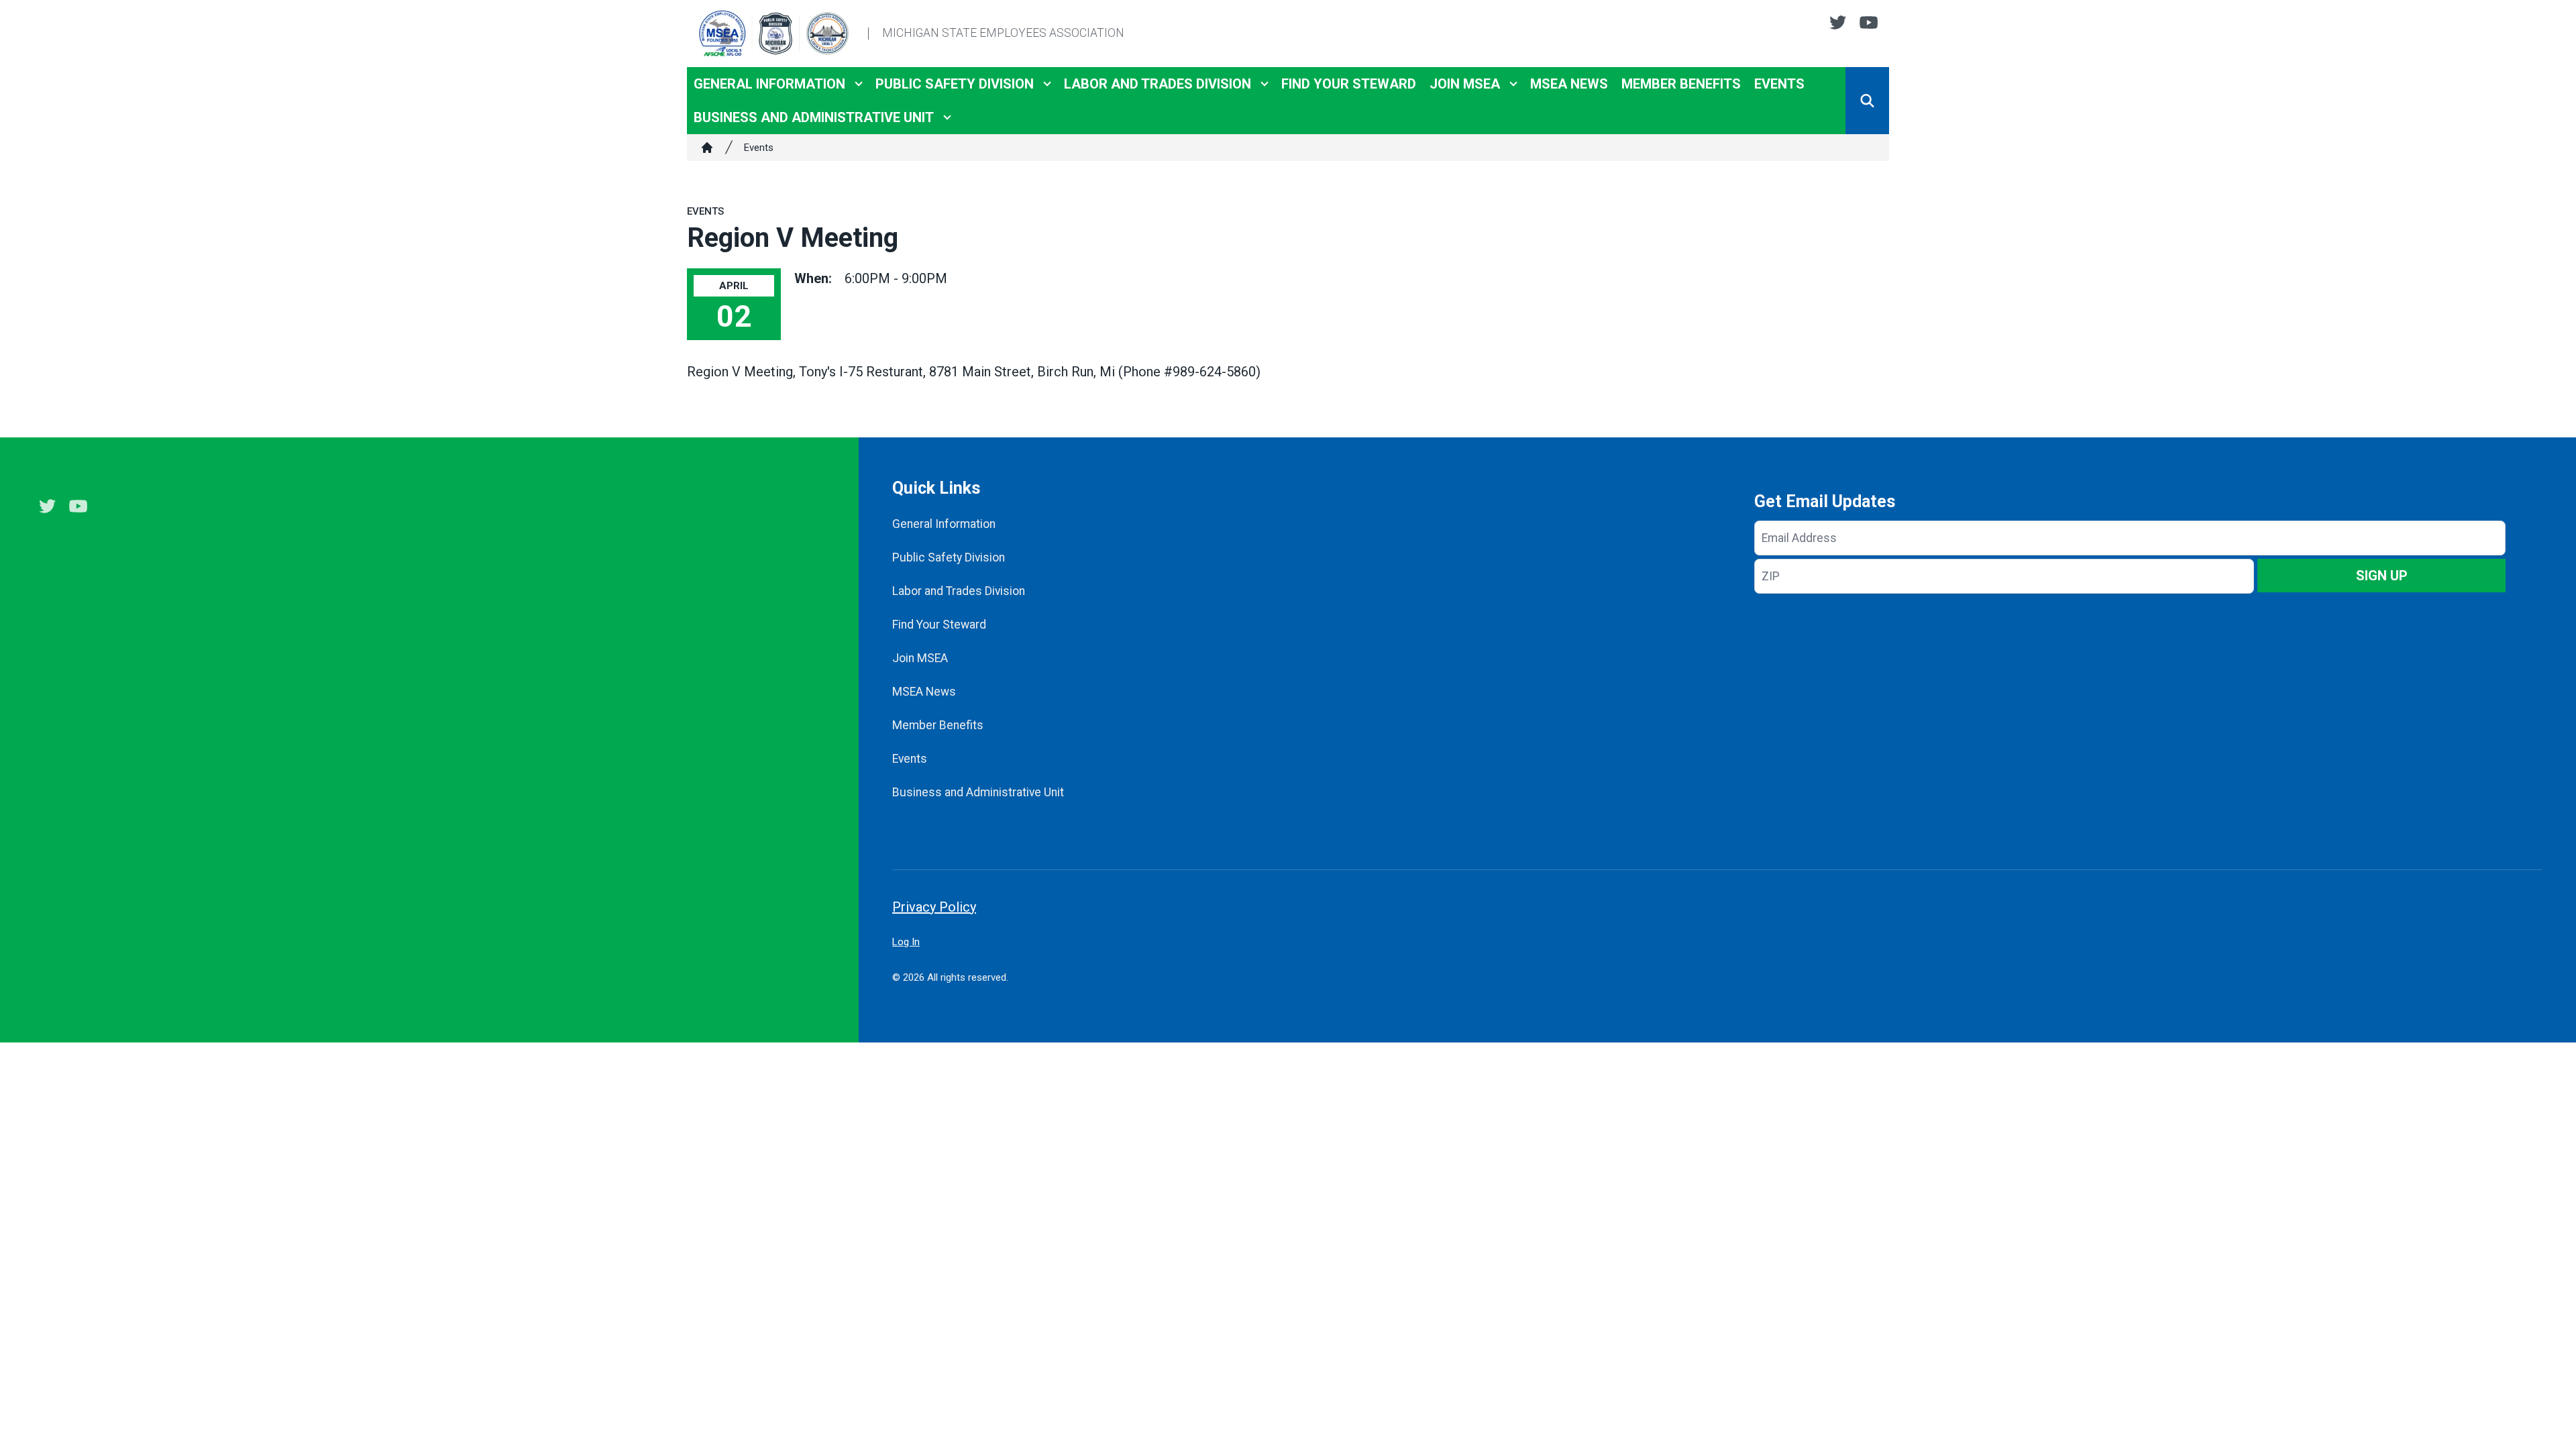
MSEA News (1569, 84)
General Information (769, 84)
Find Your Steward (1349, 84)
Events (1779, 84)
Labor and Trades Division (1158, 84)
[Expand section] (859, 84)
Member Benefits (1681, 84)
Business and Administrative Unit (814, 117)
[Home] (707, 148)
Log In (906, 942)
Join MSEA (1465, 84)
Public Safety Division (955, 84)
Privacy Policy (934, 907)
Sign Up (2382, 576)
